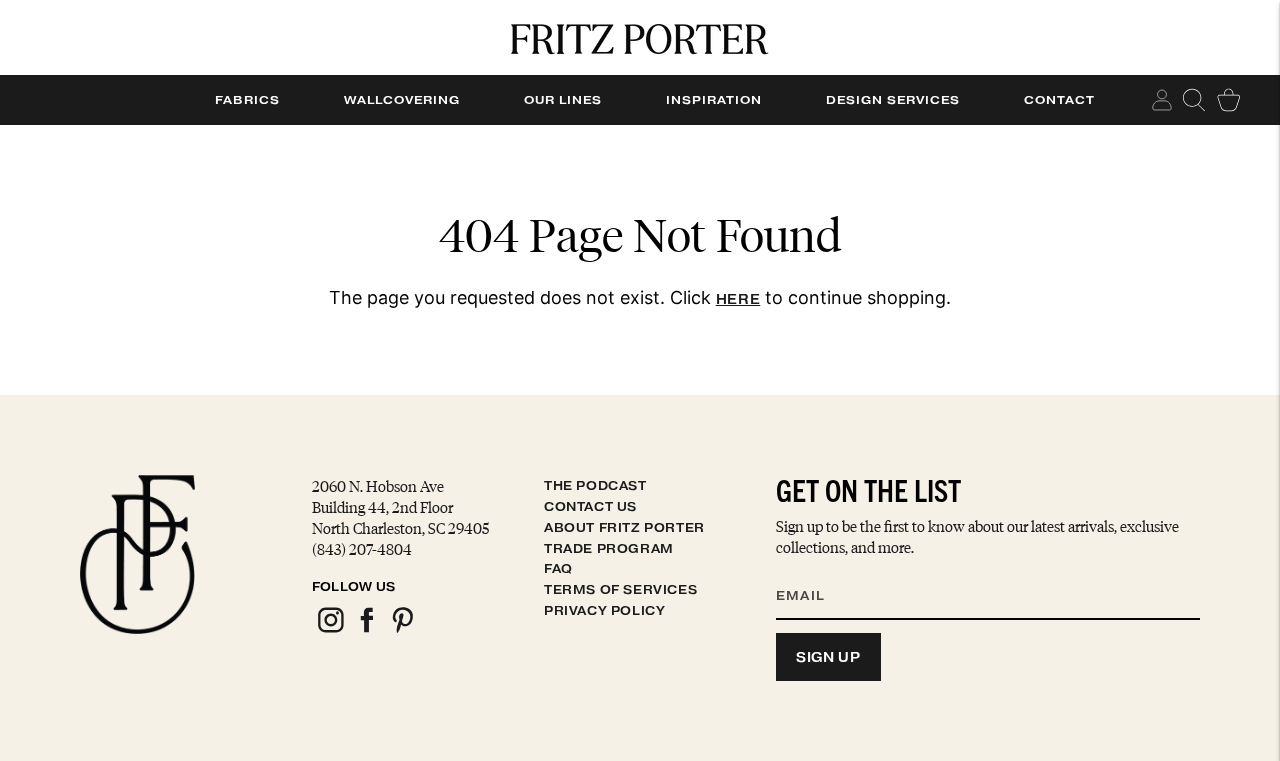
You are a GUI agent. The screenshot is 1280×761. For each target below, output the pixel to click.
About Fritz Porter (624, 527)
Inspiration (714, 100)
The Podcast (595, 485)
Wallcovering (402, 100)
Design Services (893, 100)
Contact (1059, 100)
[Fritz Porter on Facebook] (366, 629)
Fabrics (247, 100)
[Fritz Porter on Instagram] (330, 629)
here (738, 299)
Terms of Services (620, 589)
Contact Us (590, 506)
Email (813, 571)
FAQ (558, 568)
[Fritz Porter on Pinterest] (402, 629)
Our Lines (563, 100)
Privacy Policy (604, 610)
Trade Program (609, 548)
